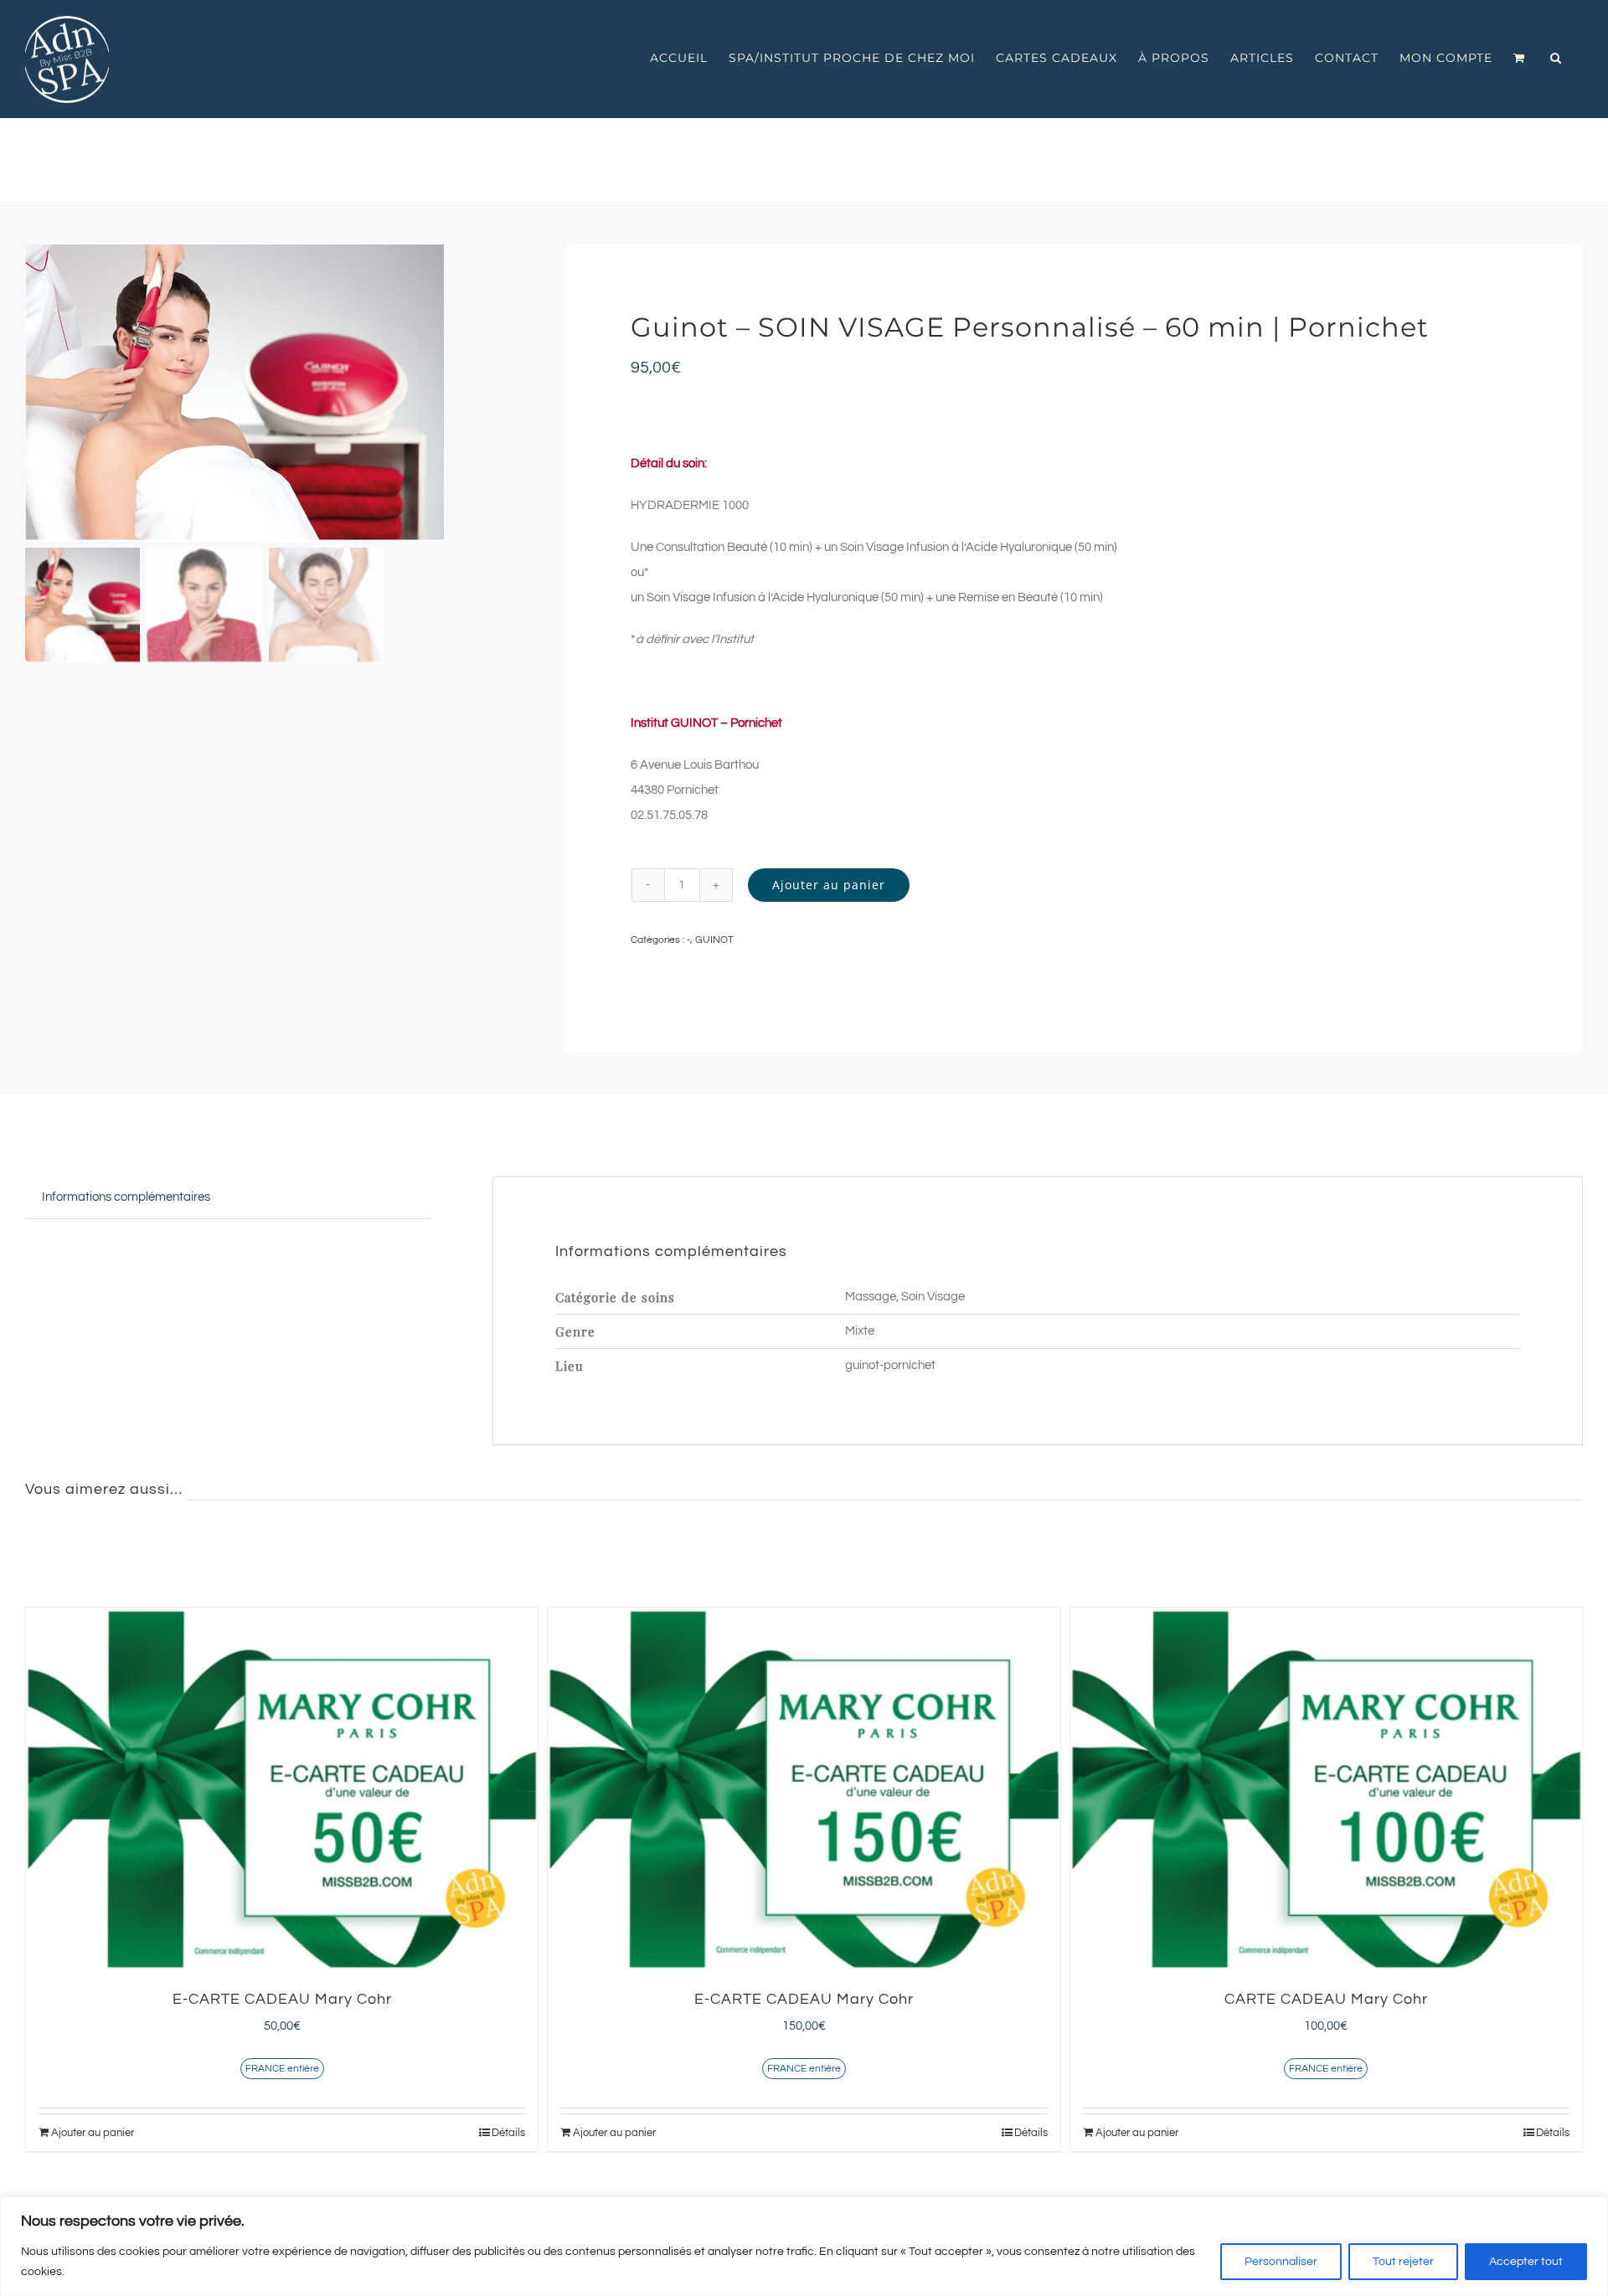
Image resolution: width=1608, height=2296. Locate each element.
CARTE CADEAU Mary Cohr (1326, 1999)
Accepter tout (1526, 2262)
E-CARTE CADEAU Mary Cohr (282, 1999)
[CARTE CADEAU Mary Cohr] (1326, 1789)
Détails (508, 2133)
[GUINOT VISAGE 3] (265, 393)
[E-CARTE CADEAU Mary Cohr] (282, 1789)
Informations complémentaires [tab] (126, 1197)
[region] (804, 2246)
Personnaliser (1281, 2262)
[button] (1556, 58)
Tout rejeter (1403, 2262)
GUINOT (714, 940)
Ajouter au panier (829, 885)
